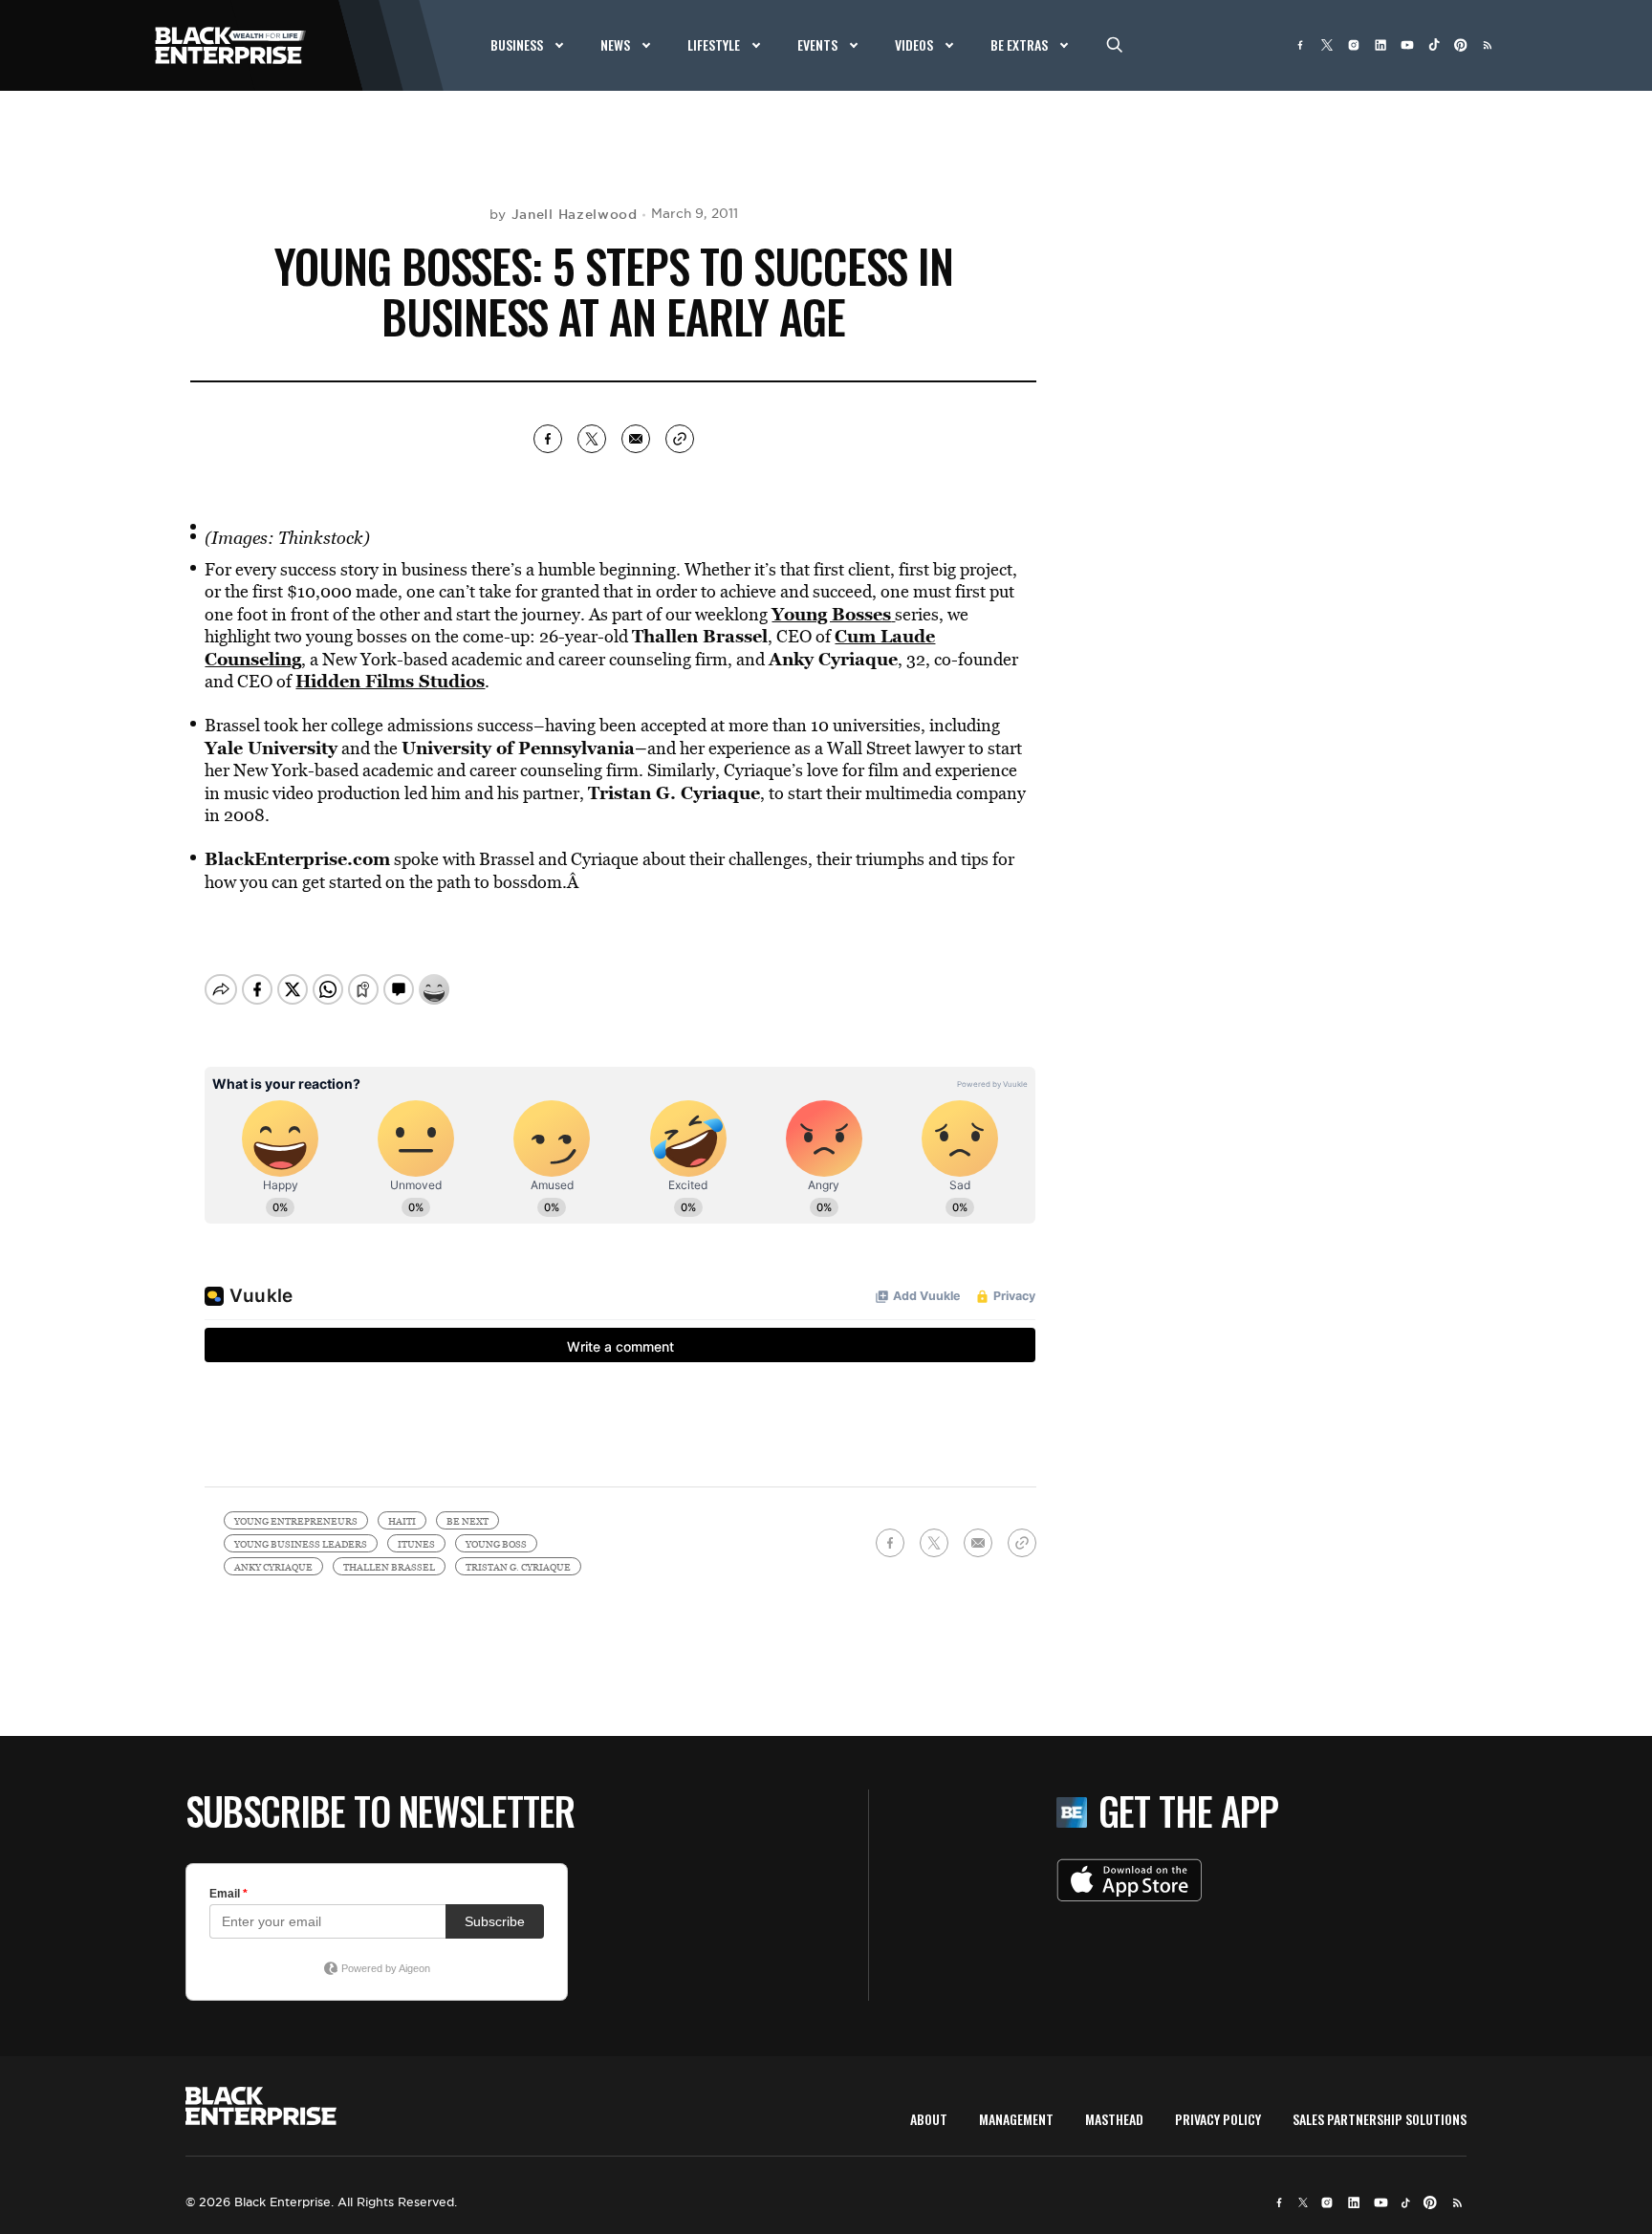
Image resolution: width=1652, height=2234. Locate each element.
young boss (496, 1544)
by (564, 214)
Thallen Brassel (389, 1567)
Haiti (402, 1521)
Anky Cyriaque (273, 1567)
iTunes (416, 1544)
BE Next (467, 1521)
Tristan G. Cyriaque (518, 1567)
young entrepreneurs (296, 1521)
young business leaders (301, 1544)
